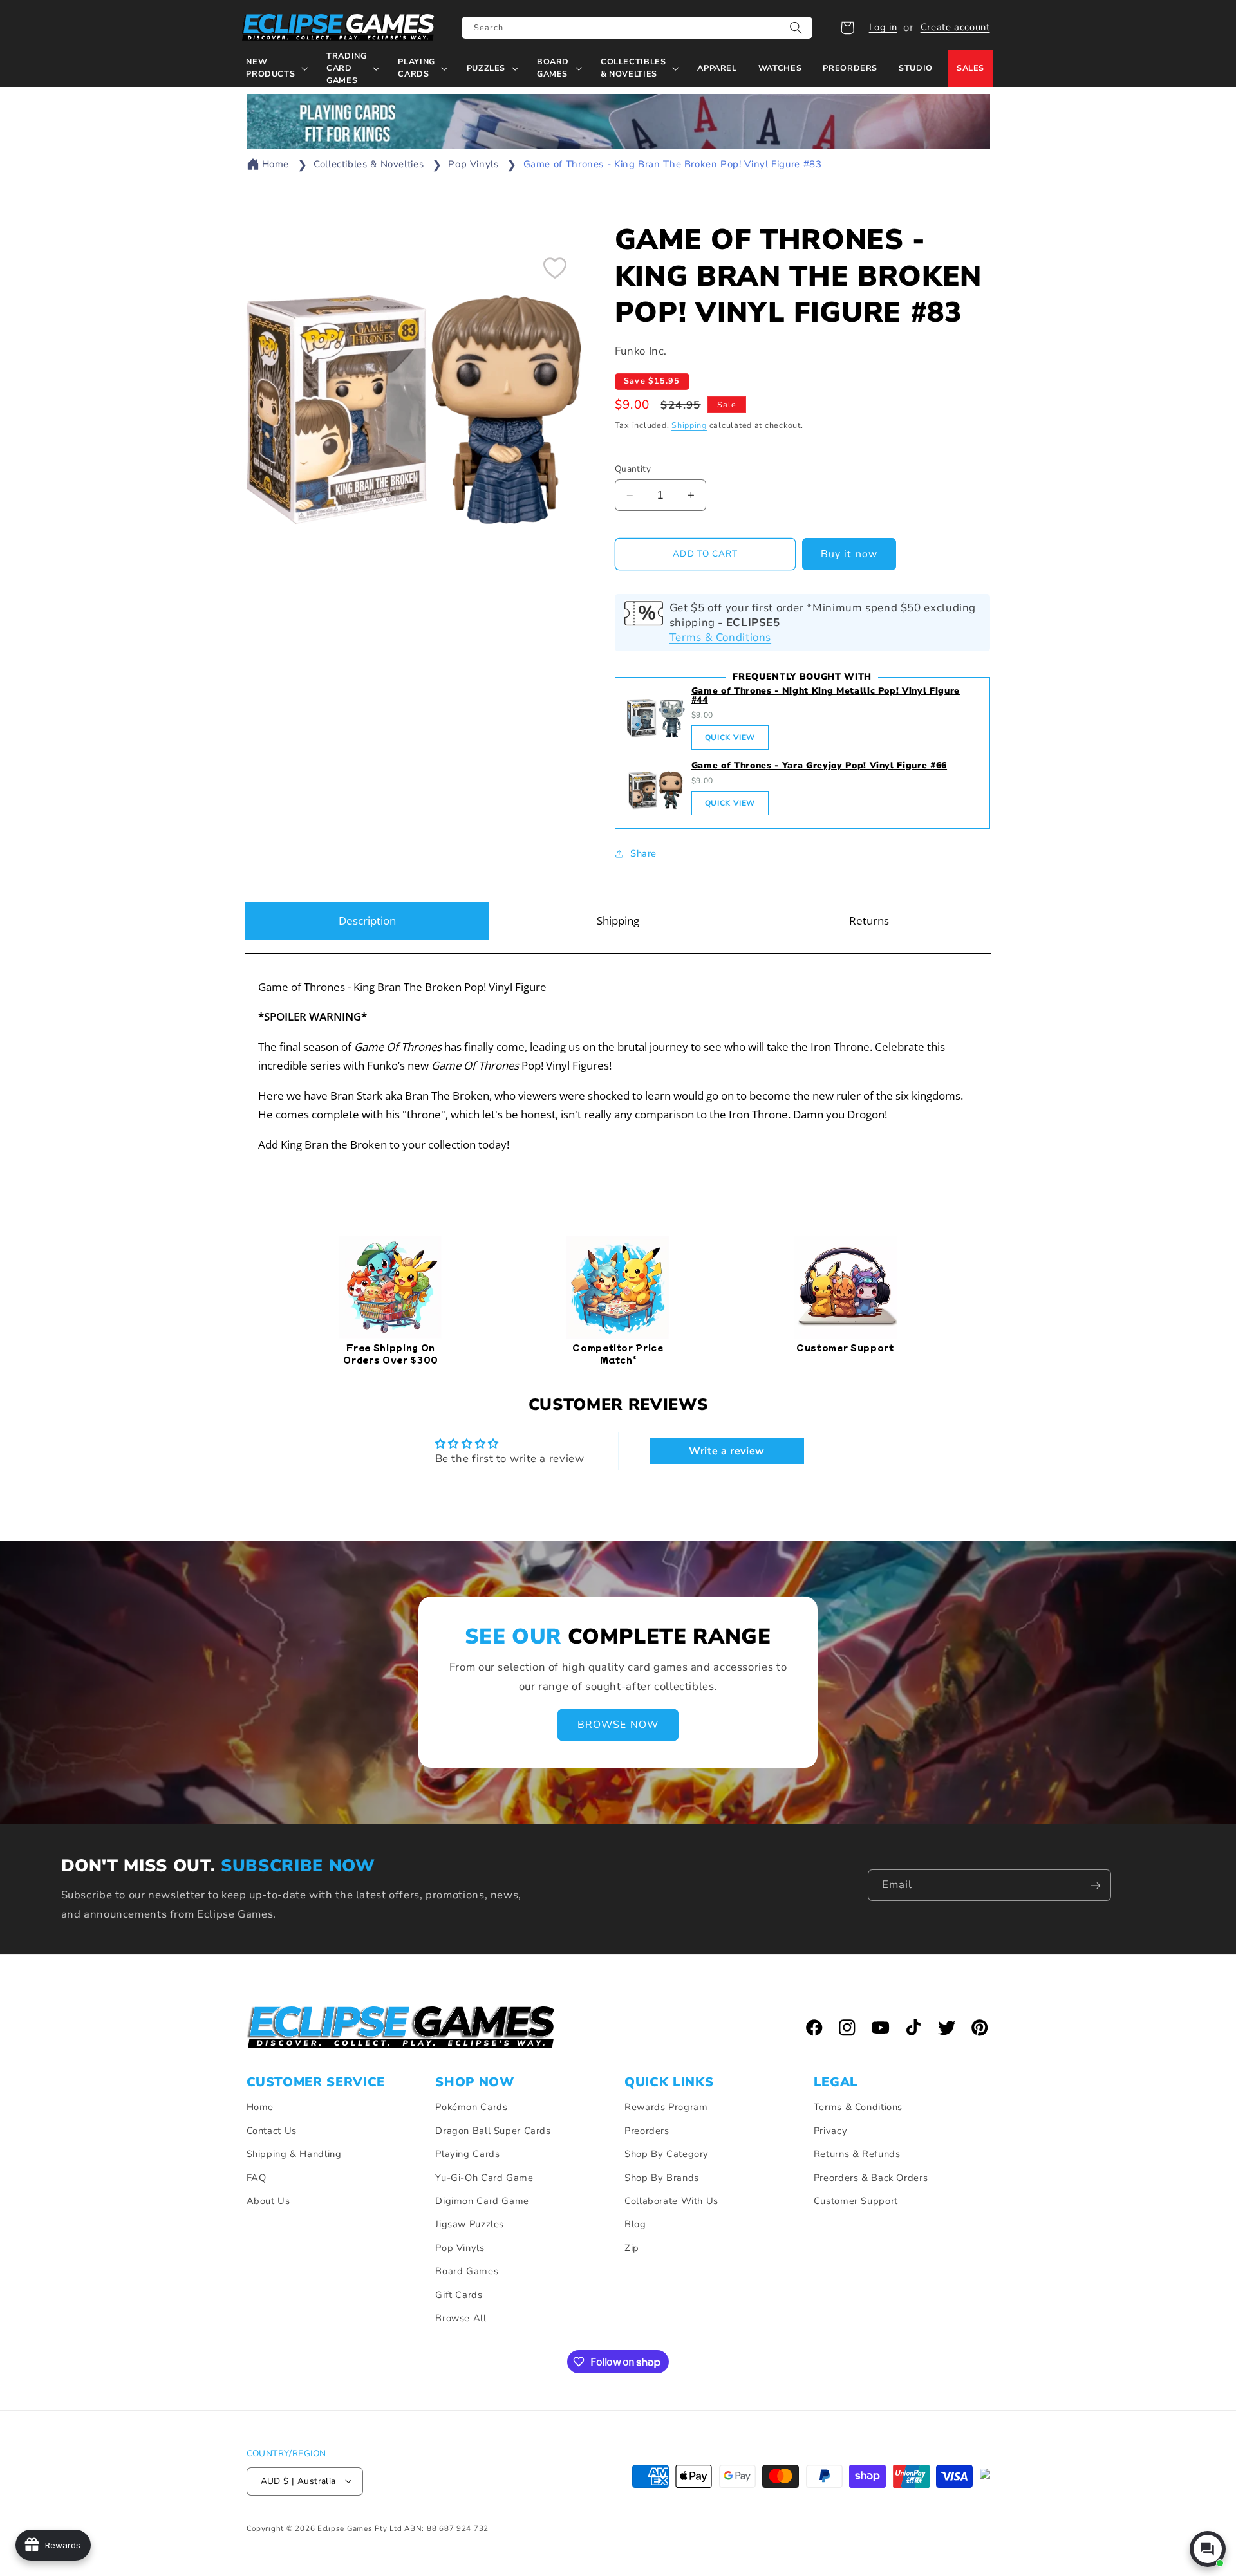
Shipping (689, 424)
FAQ (257, 2177)
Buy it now (849, 554)
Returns (869, 921)
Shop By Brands (662, 2177)
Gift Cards (459, 2294)
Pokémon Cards (471, 2107)
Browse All (461, 2317)
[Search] (796, 28)
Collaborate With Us (671, 2200)
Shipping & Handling (294, 2154)
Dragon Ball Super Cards (493, 2130)
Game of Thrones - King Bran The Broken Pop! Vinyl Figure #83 (673, 164)
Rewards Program (666, 2107)
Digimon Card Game (482, 2200)
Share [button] (643, 853)
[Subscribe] (1096, 1885)
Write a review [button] (727, 1452)
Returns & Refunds (857, 2154)
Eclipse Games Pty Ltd (360, 2528)
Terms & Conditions (720, 637)
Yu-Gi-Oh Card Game (484, 2177)
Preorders (647, 2130)
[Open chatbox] (1208, 2549)
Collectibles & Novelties (369, 164)
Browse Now (618, 1725)
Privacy (830, 2130)
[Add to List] (555, 268)
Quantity (633, 468)
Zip (632, 2247)
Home (276, 164)
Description (367, 921)
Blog (635, 2224)
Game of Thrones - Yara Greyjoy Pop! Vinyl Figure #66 (819, 765)
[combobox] (637, 28)
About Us (268, 2200)
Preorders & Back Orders (871, 2177)
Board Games (467, 2271)
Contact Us (272, 2130)
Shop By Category (667, 2154)
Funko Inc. (641, 350)
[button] (847, 28)
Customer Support (856, 2200)
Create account (955, 27)
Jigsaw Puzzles (470, 2224)
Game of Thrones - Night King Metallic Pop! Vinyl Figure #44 (826, 695)
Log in (883, 27)
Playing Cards (467, 2154)
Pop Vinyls (473, 164)
